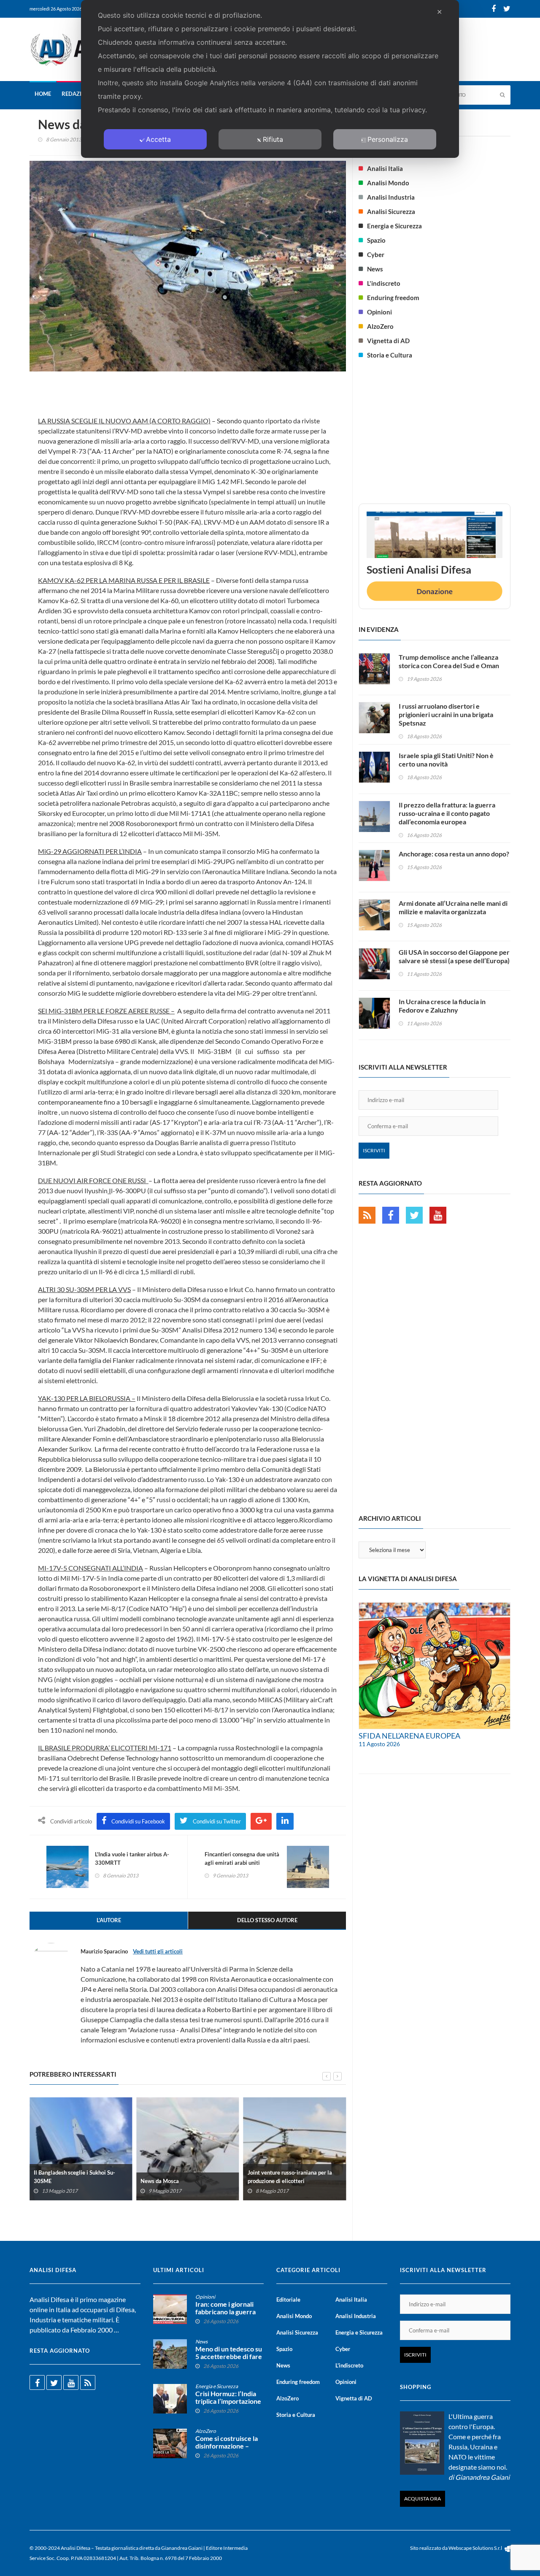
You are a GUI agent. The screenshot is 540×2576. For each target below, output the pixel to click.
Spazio (376, 240)
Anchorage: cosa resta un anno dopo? (454, 854)
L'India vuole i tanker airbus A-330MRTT (132, 1858)
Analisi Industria (391, 197)
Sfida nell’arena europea (409, 1736)
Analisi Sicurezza (391, 211)
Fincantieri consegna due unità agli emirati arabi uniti (242, 1858)
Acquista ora (423, 2499)
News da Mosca (160, 2181)
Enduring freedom (393, 298)
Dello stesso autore (267, 1920)
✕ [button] (439, 12)
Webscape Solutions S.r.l (476, 2548)
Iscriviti (374, 1150)
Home (43, 94)
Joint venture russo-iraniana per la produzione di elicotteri (290, 2177)
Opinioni (379, 312)
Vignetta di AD (388, 341)
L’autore (109, 1920)
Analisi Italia (385, 168)
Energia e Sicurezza (394, 226)
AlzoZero (380, 326)
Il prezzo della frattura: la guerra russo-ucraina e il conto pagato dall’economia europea (447, 813)
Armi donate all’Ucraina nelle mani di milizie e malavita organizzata (453, 907)
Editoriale (288, 2300)
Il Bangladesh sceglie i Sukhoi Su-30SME (74, 2177)
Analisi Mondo (388, 183)
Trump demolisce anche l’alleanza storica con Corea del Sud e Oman (449, 661)
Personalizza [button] (388, 139)
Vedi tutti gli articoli (158, 1951)
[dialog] (270, 79)
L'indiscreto (384, 283)
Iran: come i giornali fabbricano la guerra (225, 2308)
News (375, 269)
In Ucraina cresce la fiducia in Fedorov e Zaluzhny (442, 1006)
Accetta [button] (158, 139)
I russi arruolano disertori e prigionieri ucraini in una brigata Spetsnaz (446, 714)
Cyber (376, 255)
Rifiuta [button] (273, 139)
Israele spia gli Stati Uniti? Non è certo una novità (446, 760)
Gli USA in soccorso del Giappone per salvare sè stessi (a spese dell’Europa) (454, 956)
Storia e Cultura (390, 355)
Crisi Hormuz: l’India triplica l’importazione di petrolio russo (228, 2401)
